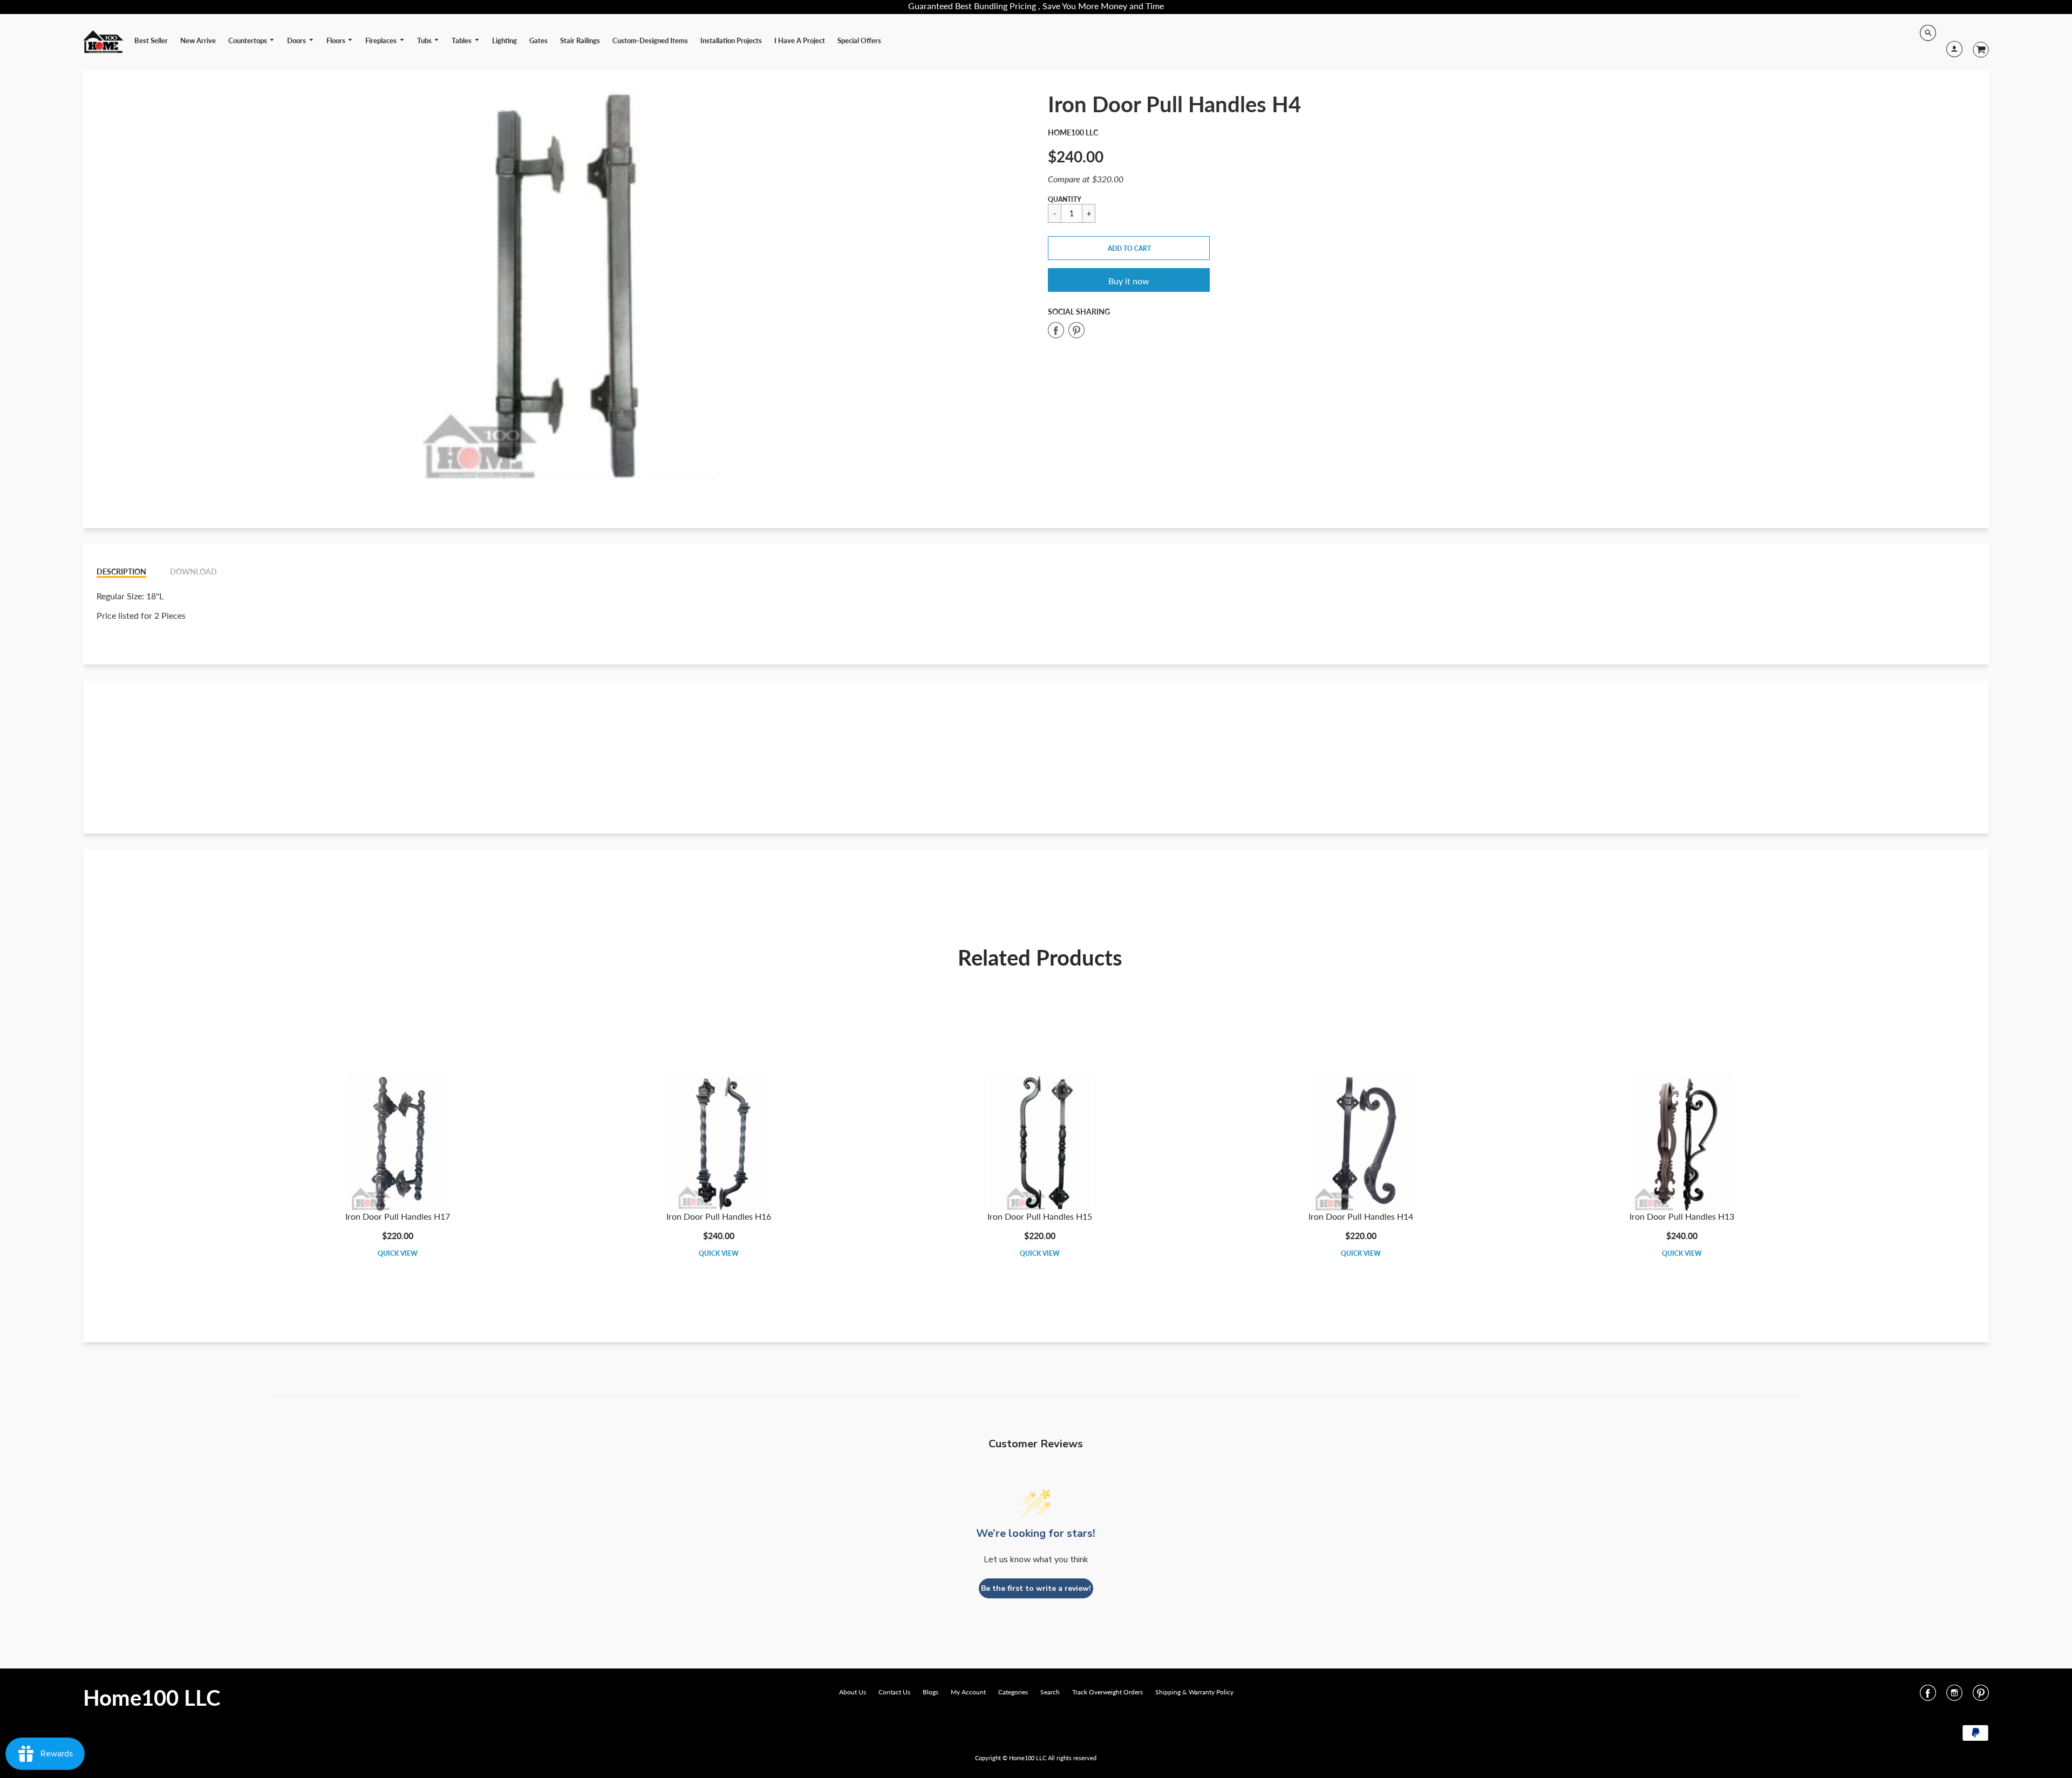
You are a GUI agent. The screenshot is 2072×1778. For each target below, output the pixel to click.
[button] (1129, 248)
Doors (297, 40)
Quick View (398, 1253)
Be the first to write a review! (1036, 1588)
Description (121, 572)
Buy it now (1129, 281)
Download (193, 572)
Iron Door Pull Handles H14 (1361, 1216)
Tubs (425, 40)
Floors (337, 40)
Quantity (1065, 199)
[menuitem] (151, 40)
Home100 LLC (1073, 132)
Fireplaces (382, 40)
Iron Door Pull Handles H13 (1682, 1216)
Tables (462, 40)
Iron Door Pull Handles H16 (719, 1216)
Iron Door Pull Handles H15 (1040, 1216)
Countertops (248, 40)
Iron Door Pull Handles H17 (398, 1216)
